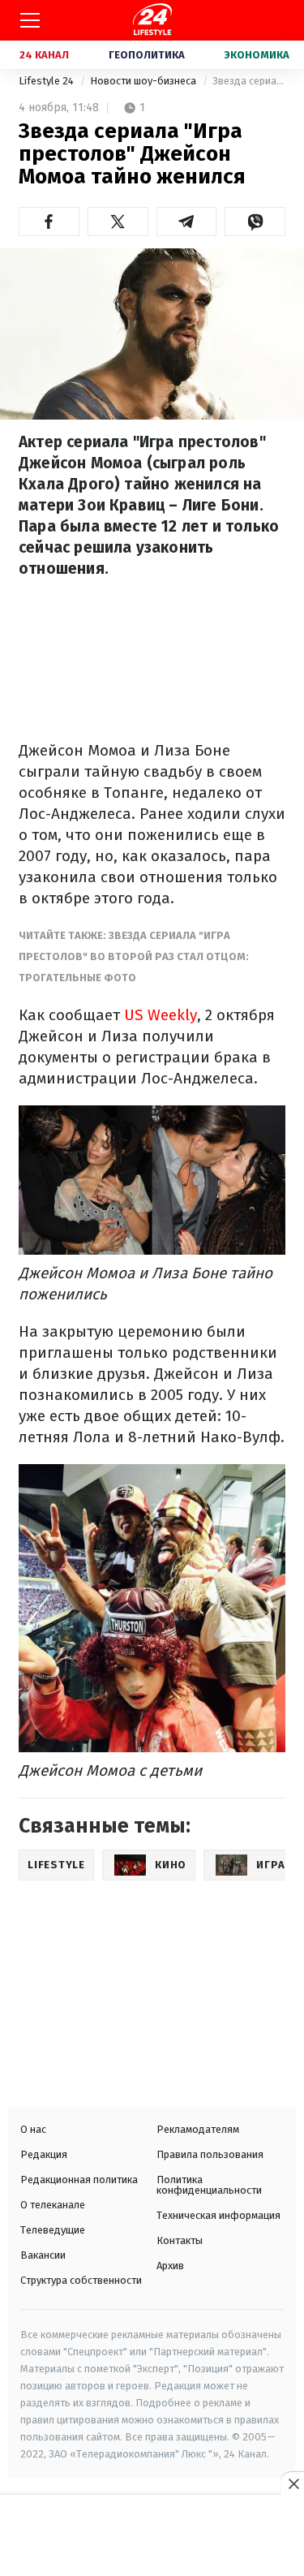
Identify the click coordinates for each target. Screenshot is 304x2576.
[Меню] (30, 20)
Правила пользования (210, 2154)
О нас (33, 2129)
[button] (49, 222)
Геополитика (147, 55)
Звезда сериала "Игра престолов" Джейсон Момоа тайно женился (249, 81)
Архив (170, 2266)
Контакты (180, 2240)
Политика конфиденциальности (209, 2185)
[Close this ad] (293, 2483)
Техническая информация (218, 2215)
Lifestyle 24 (47, 81)
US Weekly (161, 1015)
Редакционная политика (79, 2180)
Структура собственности (81, 2280)
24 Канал (44, 55)
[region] (152, 2537)
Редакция (44, 2154)
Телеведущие (53, 2230)
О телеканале (53, 2205)
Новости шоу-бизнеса (144, 81)
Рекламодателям (198, 2129)
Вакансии (43, 2255)
